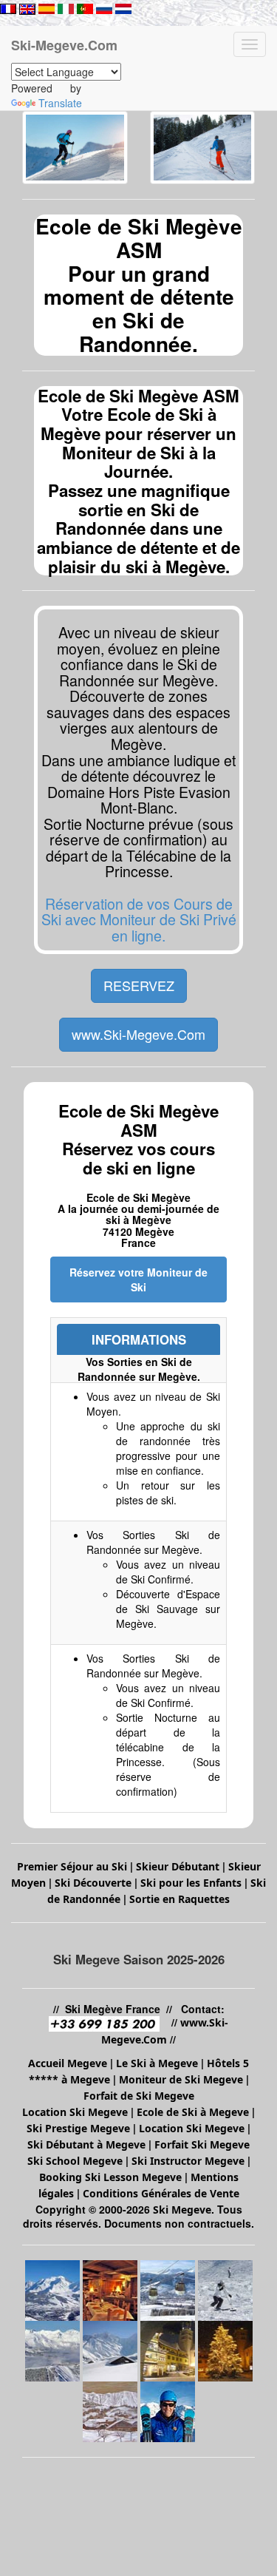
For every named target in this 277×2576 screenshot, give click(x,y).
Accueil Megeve (68, 2063)
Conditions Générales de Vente (161, 2193)
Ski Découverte (93, 1883)
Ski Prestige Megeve (78, 2128)
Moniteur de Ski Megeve (182, 2079)
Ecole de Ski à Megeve (193, 2112)
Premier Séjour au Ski (72, 1866)
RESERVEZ (139, 985)
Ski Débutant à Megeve (86, 2144)
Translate (60, 103)
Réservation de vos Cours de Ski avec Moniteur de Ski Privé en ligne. (139, 919)
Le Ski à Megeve (157, 2063)
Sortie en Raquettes (179, 1899)
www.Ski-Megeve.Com (138, 1034)
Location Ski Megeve (75, 2112)
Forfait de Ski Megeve (139, 2096)
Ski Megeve (182, 2210)
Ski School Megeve (75, 2161)
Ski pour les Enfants (191, 1883)
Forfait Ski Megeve (202, 2144)
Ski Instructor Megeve (188, 2161)
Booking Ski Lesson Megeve (110, 2177)
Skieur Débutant (178, 1866)
